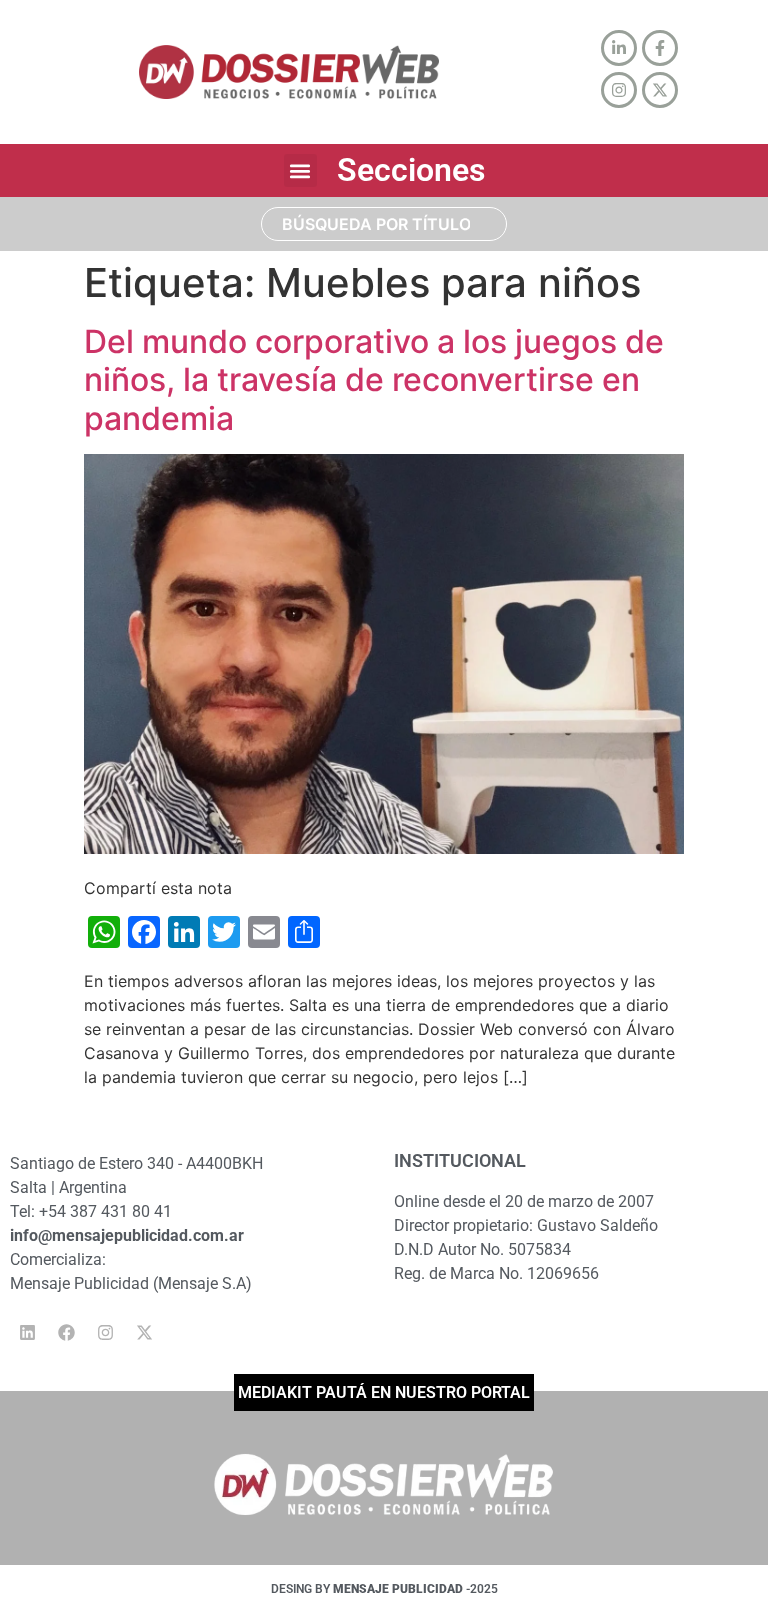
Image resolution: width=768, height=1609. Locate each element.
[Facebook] (66, 1333)
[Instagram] (105, 1333)
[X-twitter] (144, 1333)
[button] (300, 170)
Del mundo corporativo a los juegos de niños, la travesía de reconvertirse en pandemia (374, 380)
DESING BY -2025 (384, 1589)
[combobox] (384, 224)
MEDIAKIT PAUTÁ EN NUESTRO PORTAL (384, 1392)
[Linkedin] (27, 1333)
